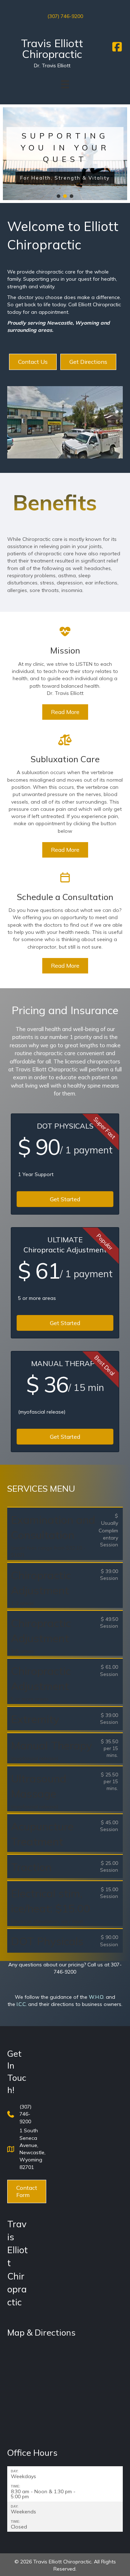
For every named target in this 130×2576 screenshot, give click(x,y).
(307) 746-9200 (65, 16)
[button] (8, 154)
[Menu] (65, 84)
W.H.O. (97, 1997)
